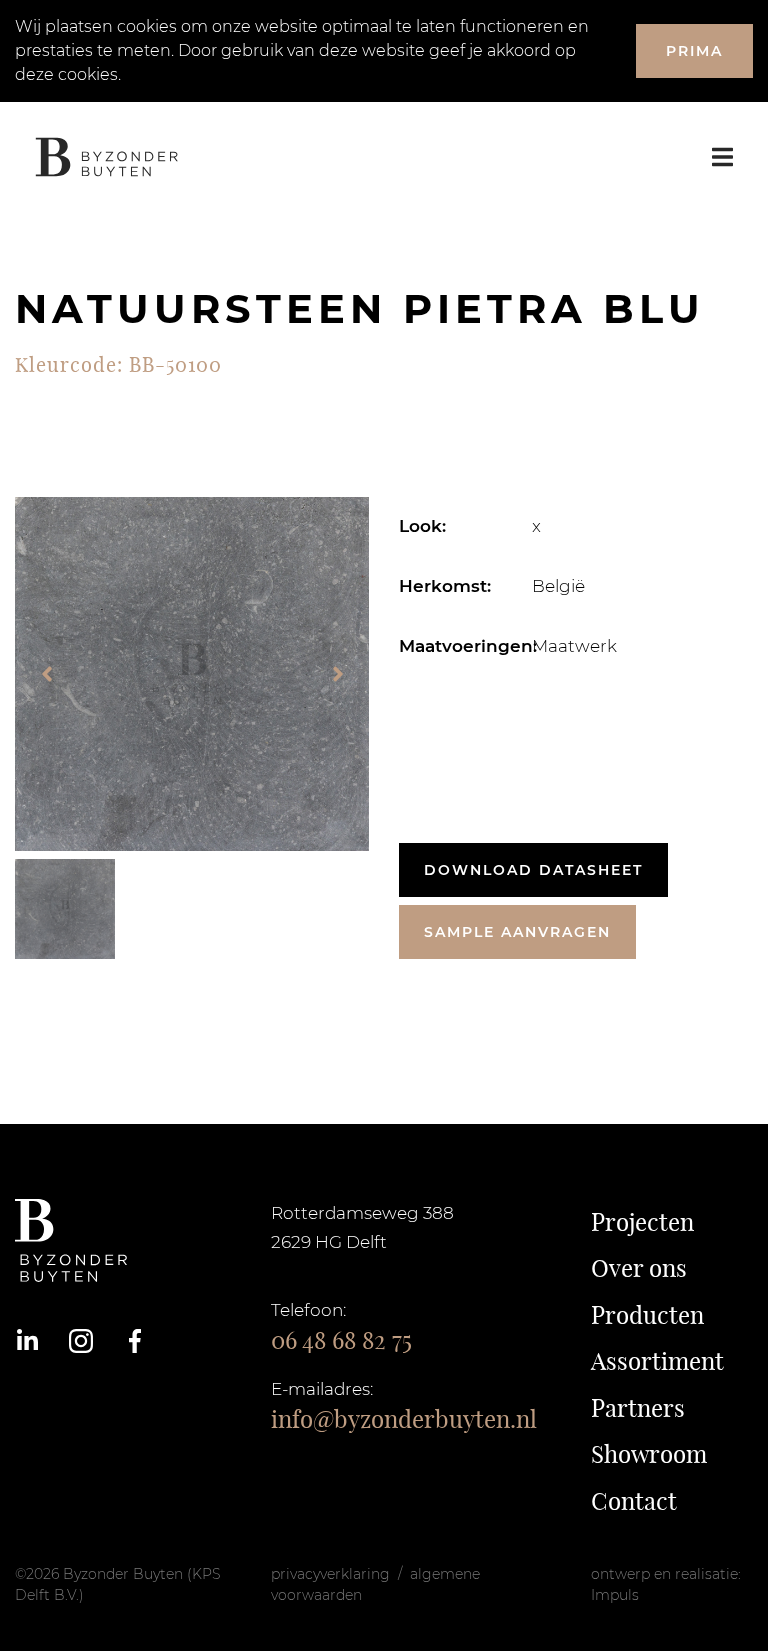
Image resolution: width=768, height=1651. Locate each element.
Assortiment (657, 1361)
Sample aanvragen (517, 932)
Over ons (639, 1268)
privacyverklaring (330, 1574)
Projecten (642, 1222)
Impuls (615, 1595)
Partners (638, 1408)
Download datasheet (533, 870)
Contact (634, 1501)
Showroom (649, 1454)
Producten (647, 1315)
